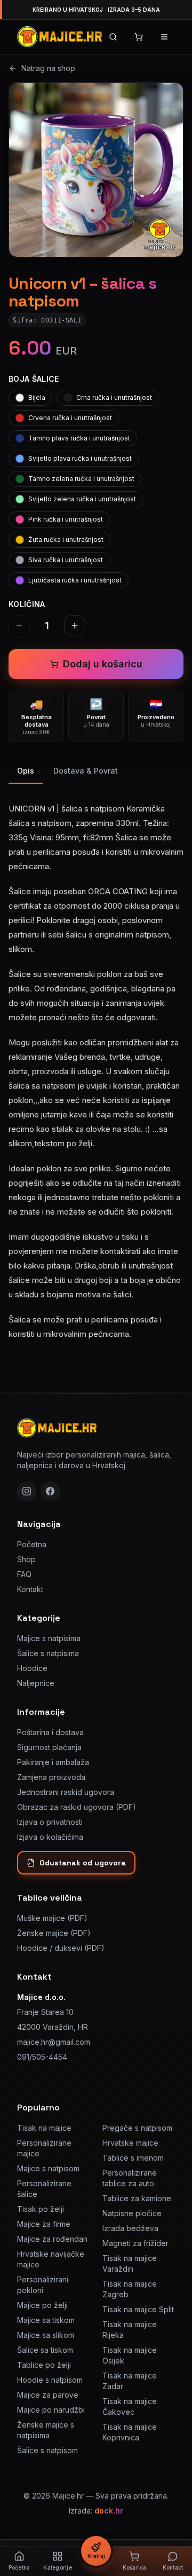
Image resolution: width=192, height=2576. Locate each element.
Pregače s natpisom (137, 2128)
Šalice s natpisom (47, 2450)
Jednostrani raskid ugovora (66, 1792)
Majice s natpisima (49, 1638)
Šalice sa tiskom (45, 2350)
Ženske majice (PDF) (54, 1933)
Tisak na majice (44, 2128)
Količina (27, 604)
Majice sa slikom (46, 2335)
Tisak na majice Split (138, 2309)
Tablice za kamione (137, 2198)
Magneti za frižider (135, 2243)
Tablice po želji (44, 2365)
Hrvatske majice (130, 2143)
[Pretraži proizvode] (113, 37)
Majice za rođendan (52, 2239)
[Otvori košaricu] (139, 37)
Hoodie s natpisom (50, 2380)
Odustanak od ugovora (83, 1863)
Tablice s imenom (133, 2158)
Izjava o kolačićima (50, 1837)
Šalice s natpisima (48, 1653)
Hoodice (32, 1668)
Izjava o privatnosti (50, 1822)
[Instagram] (27, 1491)
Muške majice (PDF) (52, 1918)
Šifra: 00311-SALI (47, 320)
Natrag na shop (48, 68)
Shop (26, 1559)
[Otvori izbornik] (164, 37)
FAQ (24, 1574)
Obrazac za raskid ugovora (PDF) (77, 1807)
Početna (32, 1544)
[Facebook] (50, 1491)
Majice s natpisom (48, 2168)
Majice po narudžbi (51, 2410)
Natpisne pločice (132, 2213)
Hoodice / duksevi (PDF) (61, 1948)
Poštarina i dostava (50, 1732)
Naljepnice (36, 1683)
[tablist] (96, 772)
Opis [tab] (26, 771)
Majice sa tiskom (46, 2320)
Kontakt (30, 1589)
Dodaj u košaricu (103, 664)
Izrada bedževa (130, 2228)
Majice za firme (44, 2224)
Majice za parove (48, 2395)
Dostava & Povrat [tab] (86, 771)
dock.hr (109, 2511)
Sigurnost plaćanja (49, 1747)
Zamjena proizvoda (51, 1777)
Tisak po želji (41, 2209)
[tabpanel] (96, 1065)
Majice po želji (42, 2305)
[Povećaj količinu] (75, 626)
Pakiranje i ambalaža (53, 1762)
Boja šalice (34, 379)
